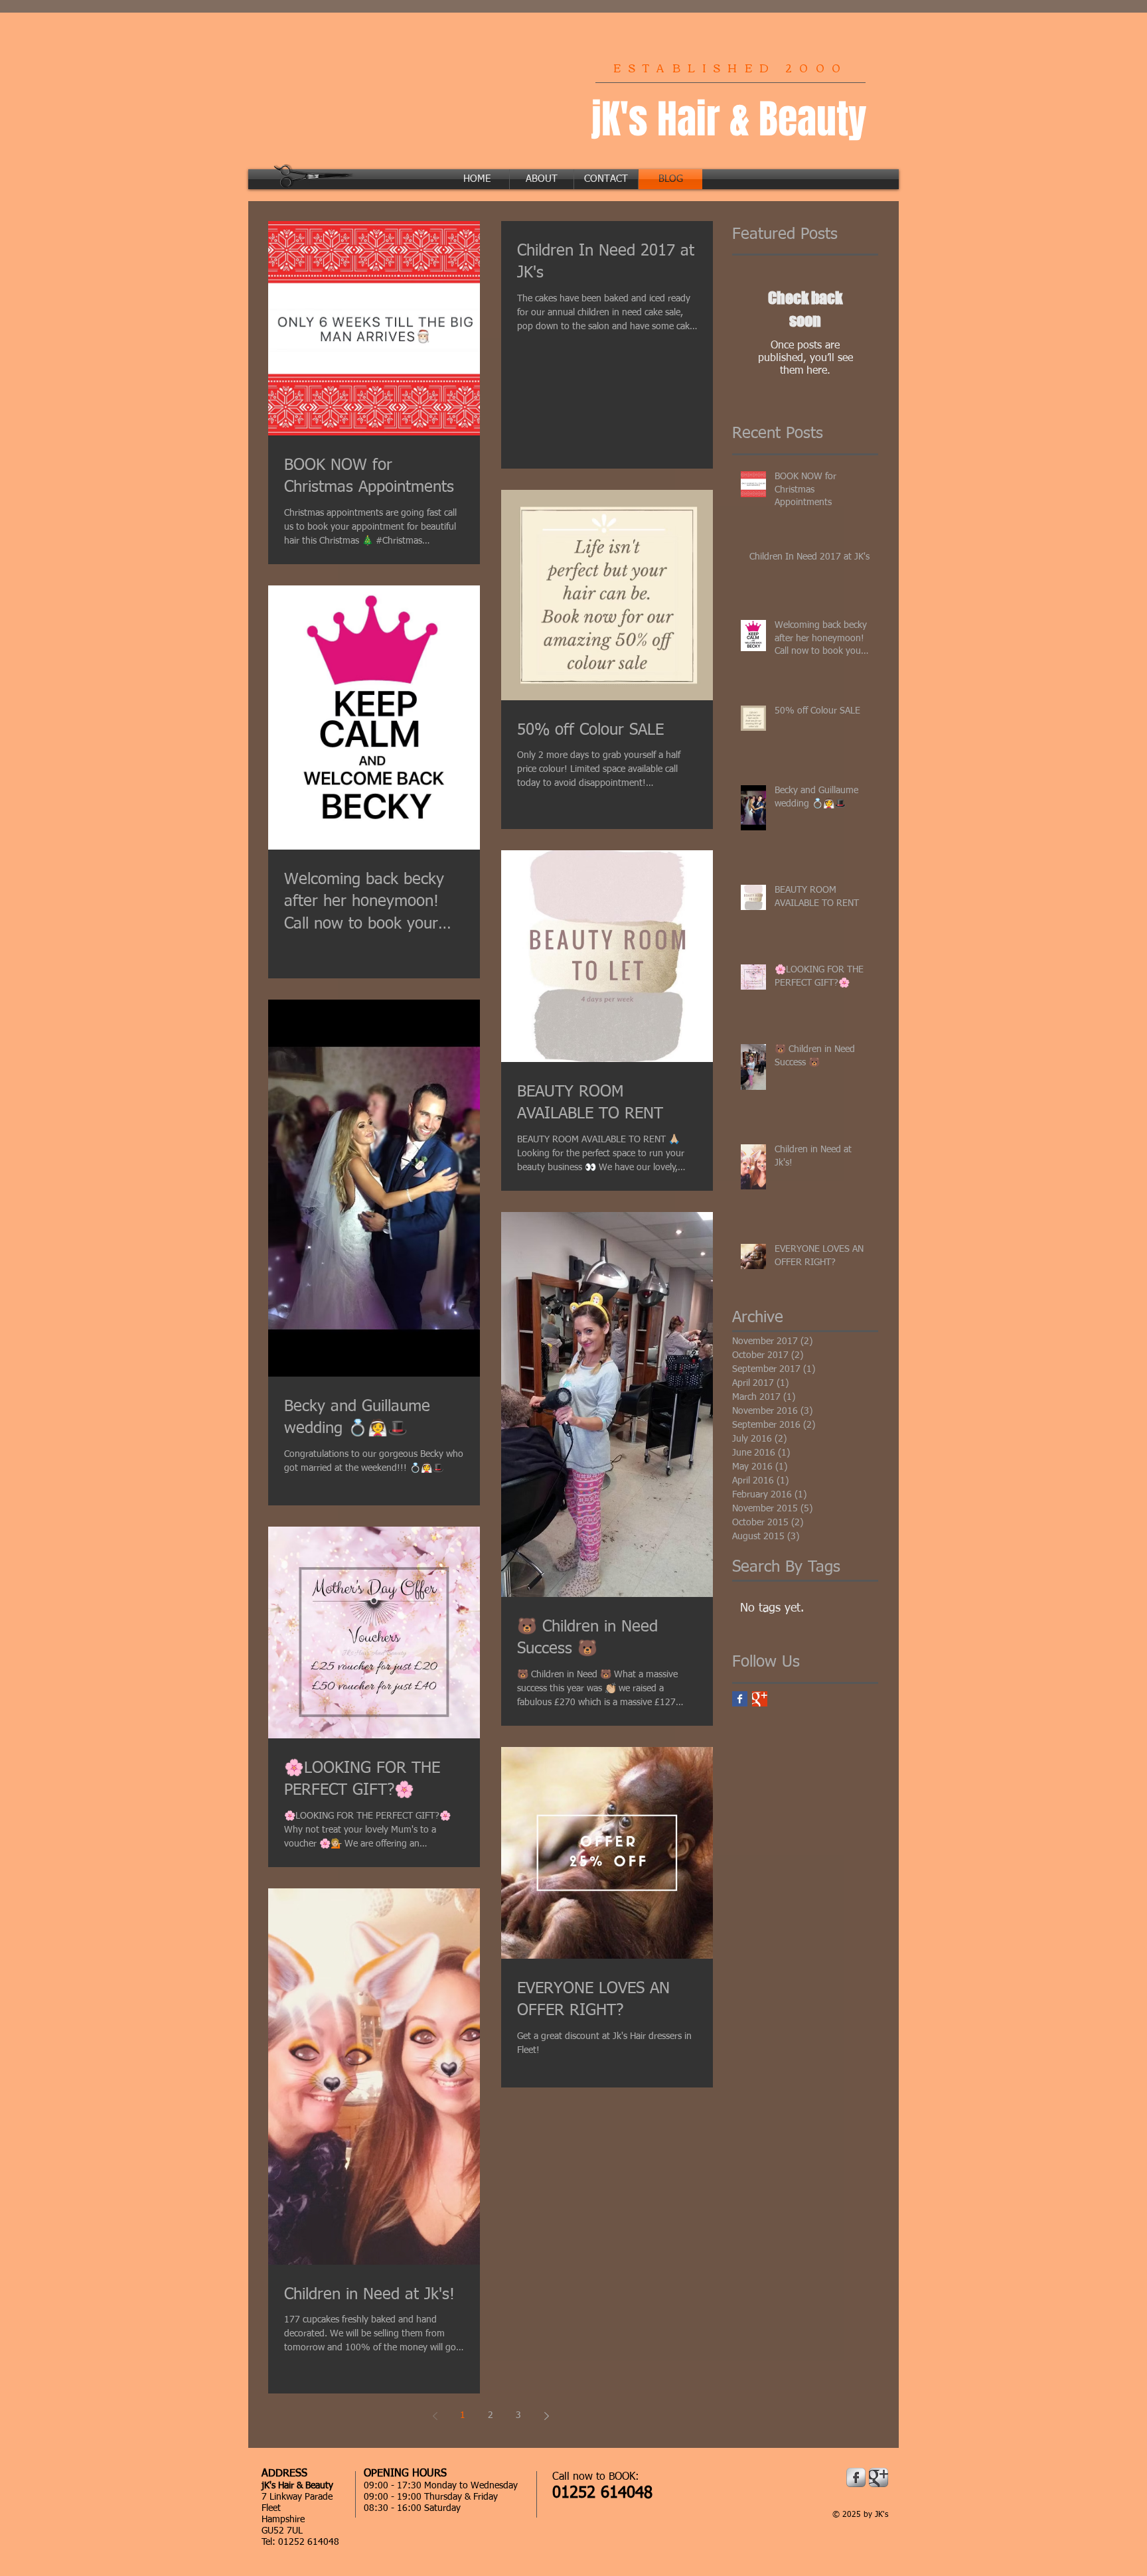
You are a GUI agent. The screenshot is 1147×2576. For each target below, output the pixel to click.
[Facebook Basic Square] (740, 1699)
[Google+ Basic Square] (760, 1699)
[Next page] (546, 2416)
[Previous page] (435, 2416)
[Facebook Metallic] (856, 2477)
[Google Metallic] (879, 2477)
